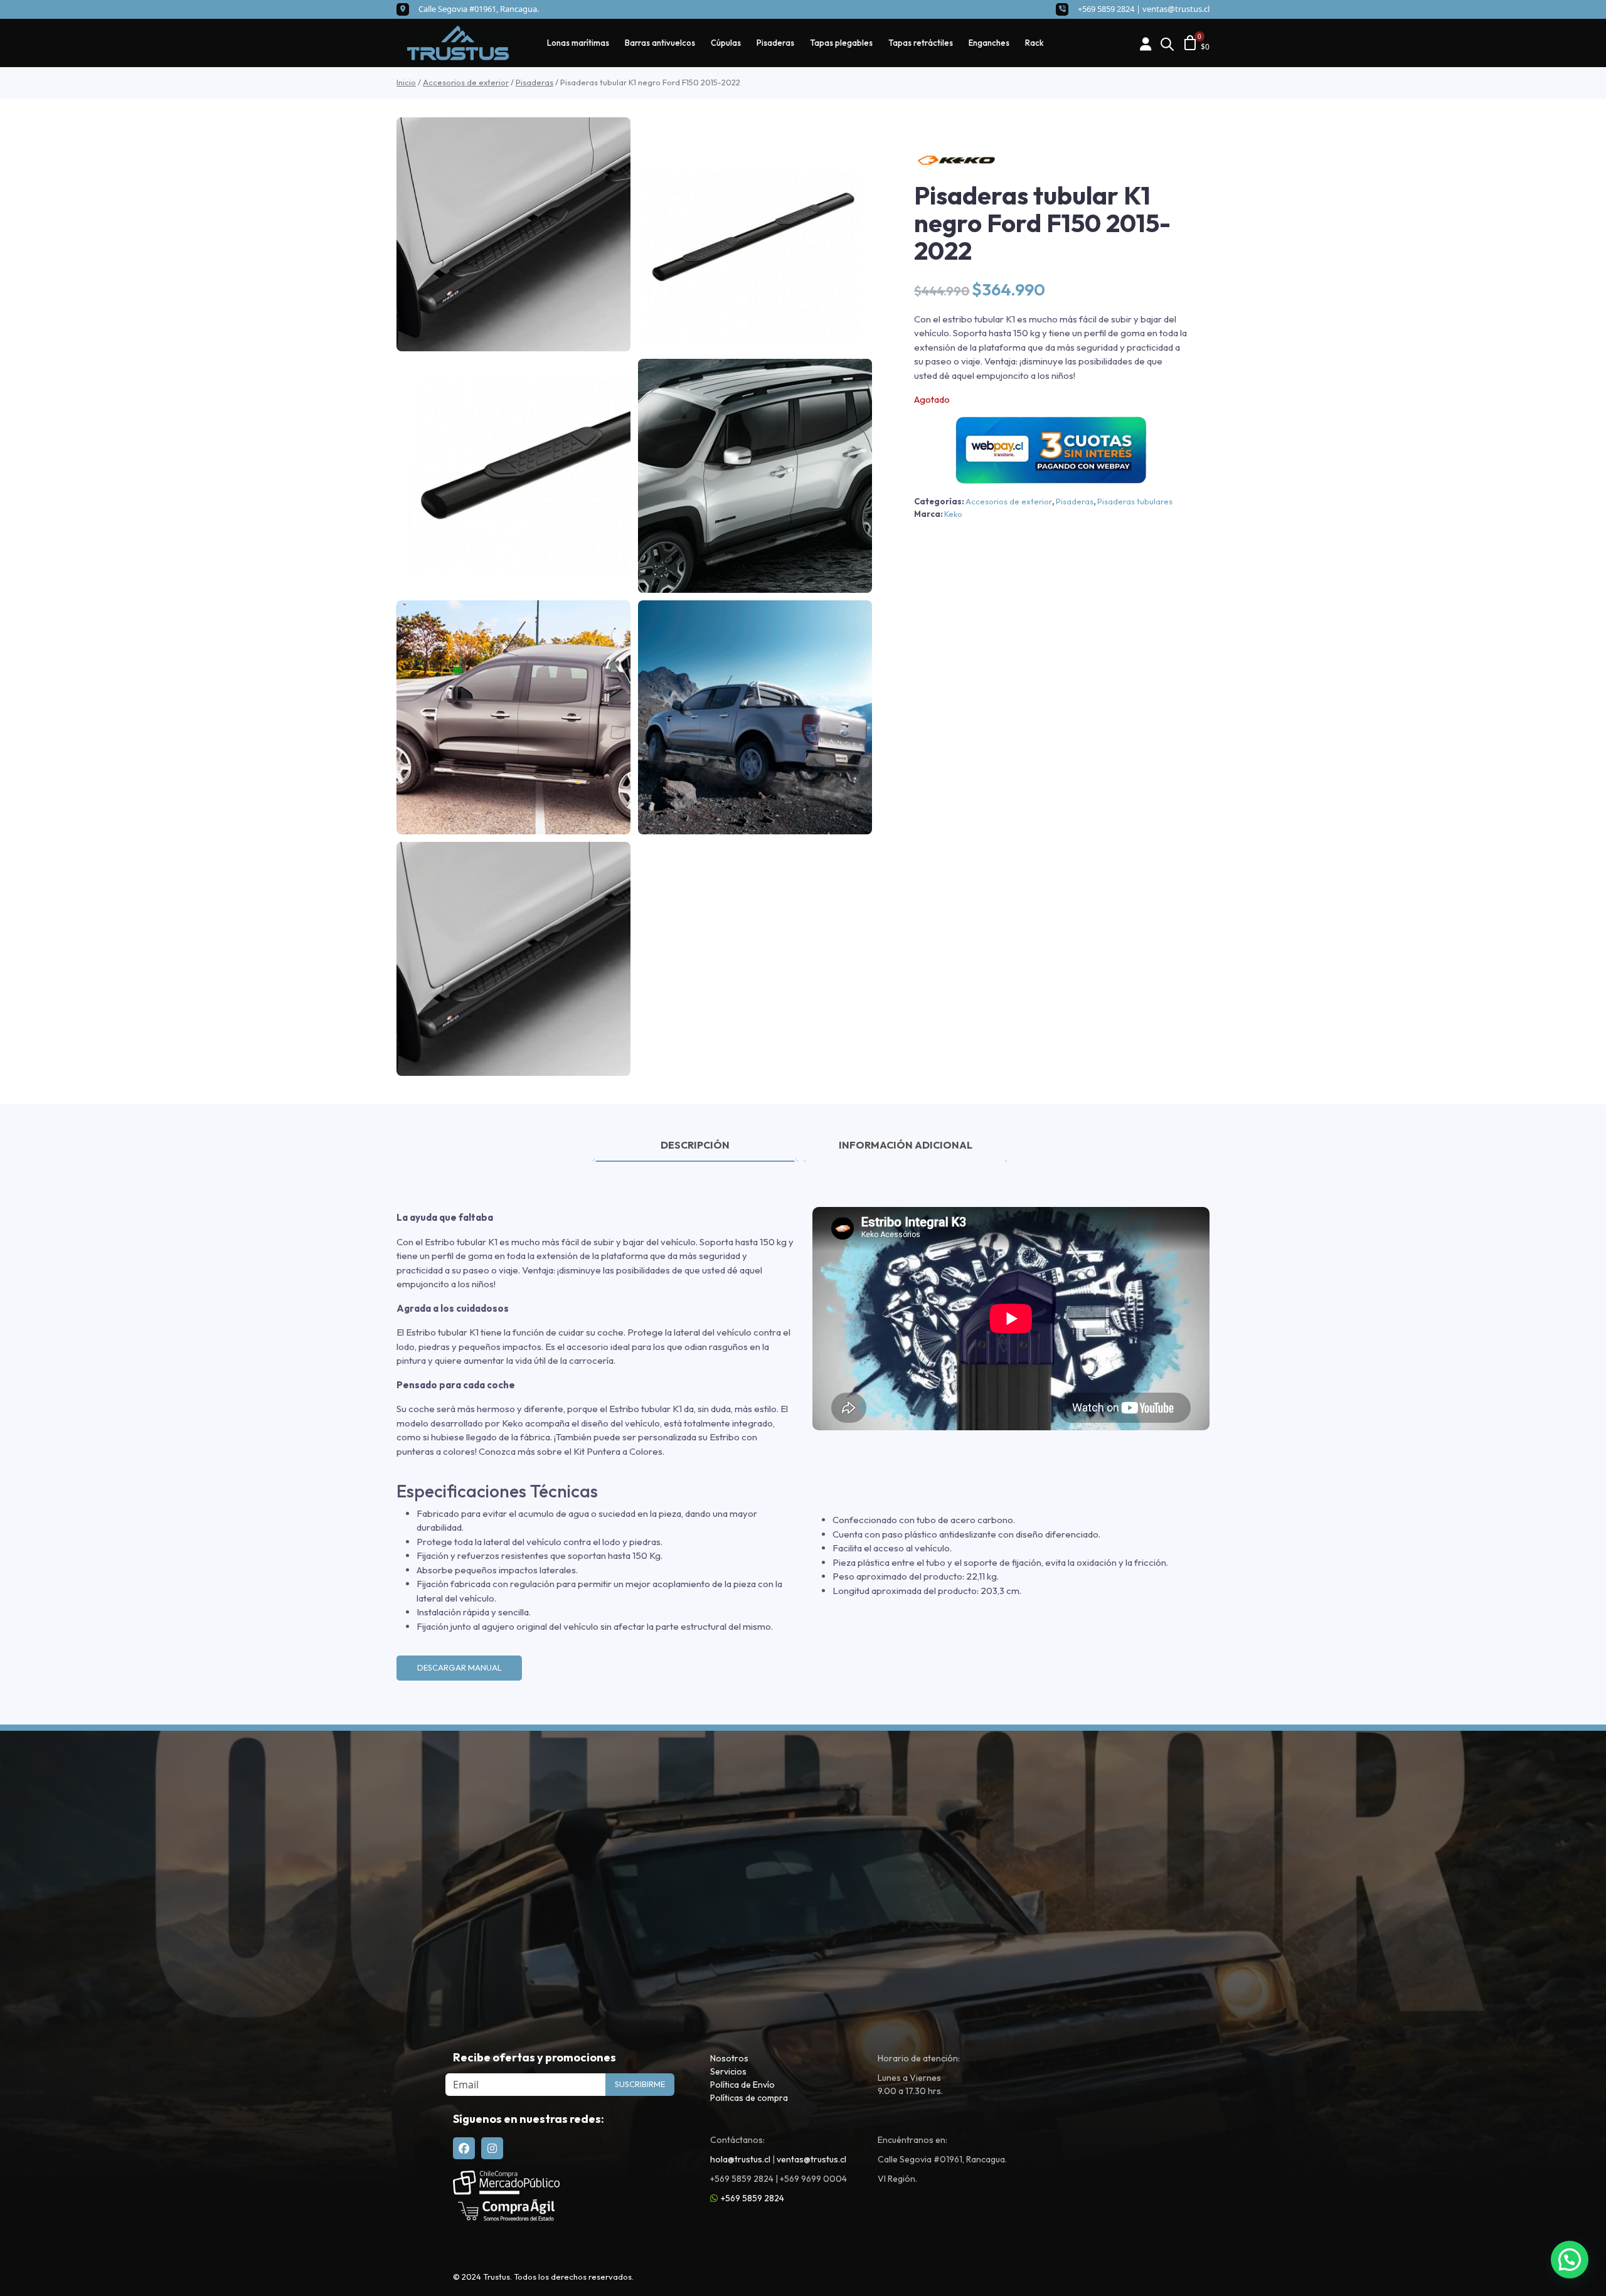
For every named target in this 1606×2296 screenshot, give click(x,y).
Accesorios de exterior (466, 82)
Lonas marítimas (578, 43)
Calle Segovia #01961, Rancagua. (479, 9)
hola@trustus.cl (740, 2159)
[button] (1570, 2260)
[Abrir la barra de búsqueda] (1167, 43)
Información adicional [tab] (906, 1145)
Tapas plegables (841, 43)
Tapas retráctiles (921, 43)
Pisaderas (775, 43)
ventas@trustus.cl (1176, 9)
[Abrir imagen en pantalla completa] (513, 234)
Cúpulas (726, 43)
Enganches (989, 43)
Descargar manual (460, 1667)
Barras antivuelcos (660, 43)
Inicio (406, 82)
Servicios (728, 2071)
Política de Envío (742, 2085)
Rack (1034, 43)
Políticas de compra (749, 2098)
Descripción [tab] (695, 1145)
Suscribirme (640, 2084)
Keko (953, 514)
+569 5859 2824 (752, 2198)
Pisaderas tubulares (1135, 501)
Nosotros (729, 2058)
